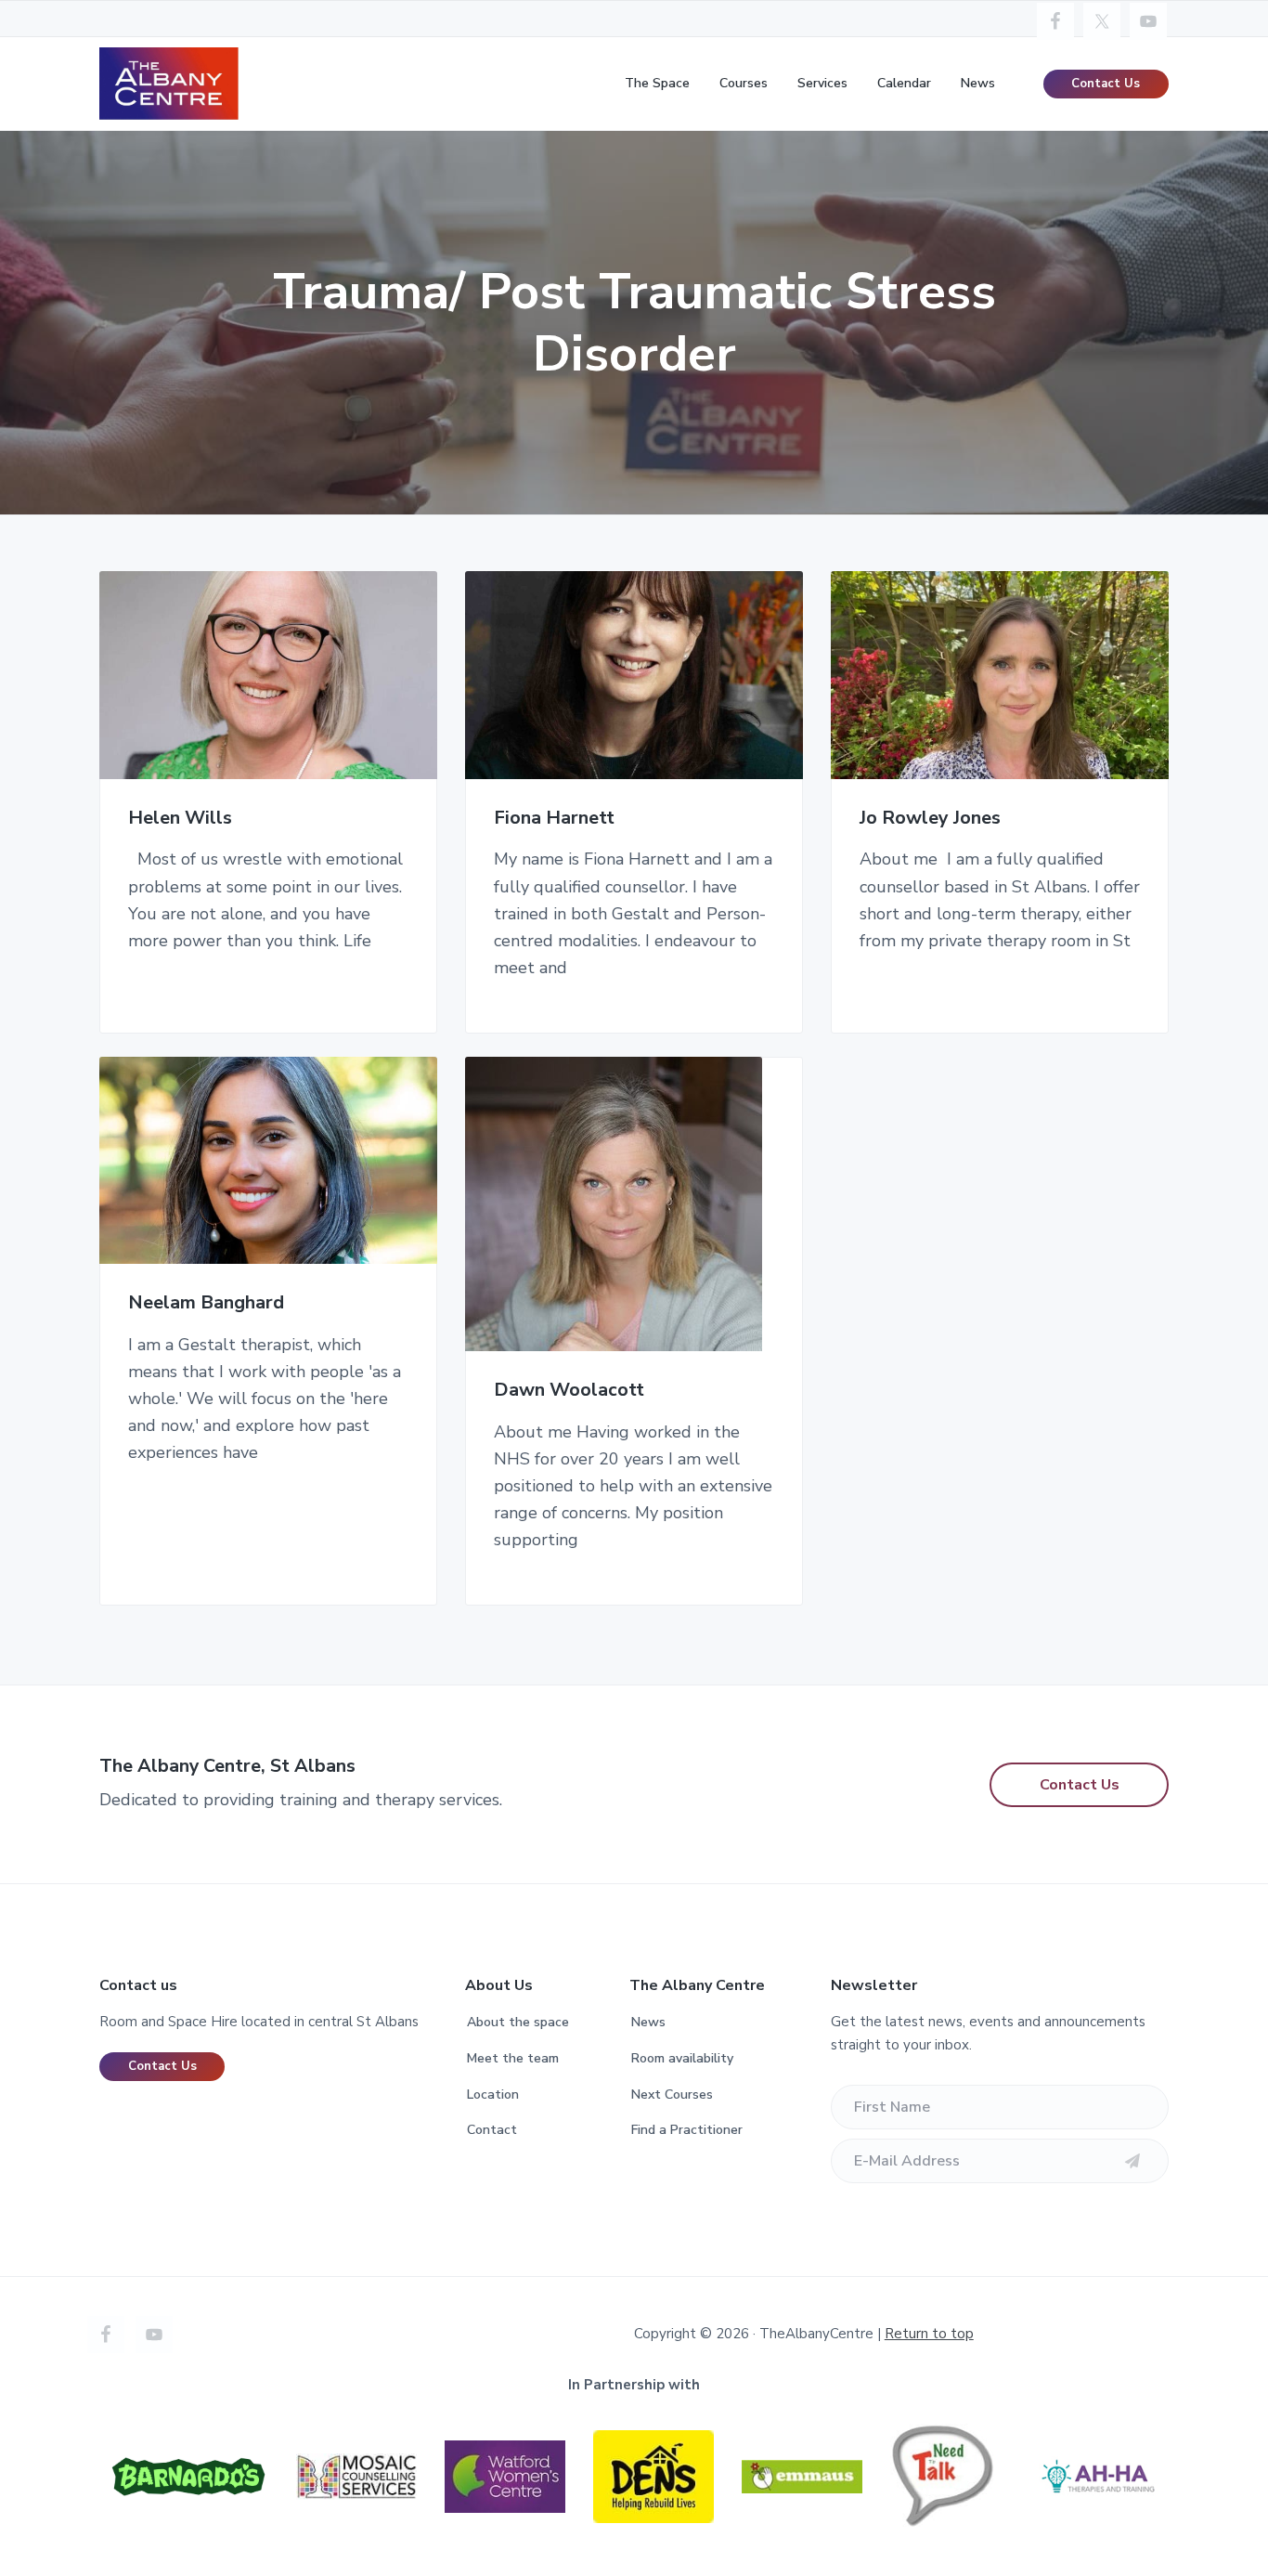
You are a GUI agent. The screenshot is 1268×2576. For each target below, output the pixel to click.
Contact (492, 2130)
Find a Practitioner (687, 2130)
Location (493, 2095)
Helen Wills (180, 819)
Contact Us (1106, 84)
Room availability (682, 2058)
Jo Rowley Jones (930, 819)
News (648, 2022)
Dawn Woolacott (569, 1391)
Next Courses (672, 2095)
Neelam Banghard (206, 1303)
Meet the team (513, 2058)
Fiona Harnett (554, 819)
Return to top (929, 2334)
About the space (518, 2022)
